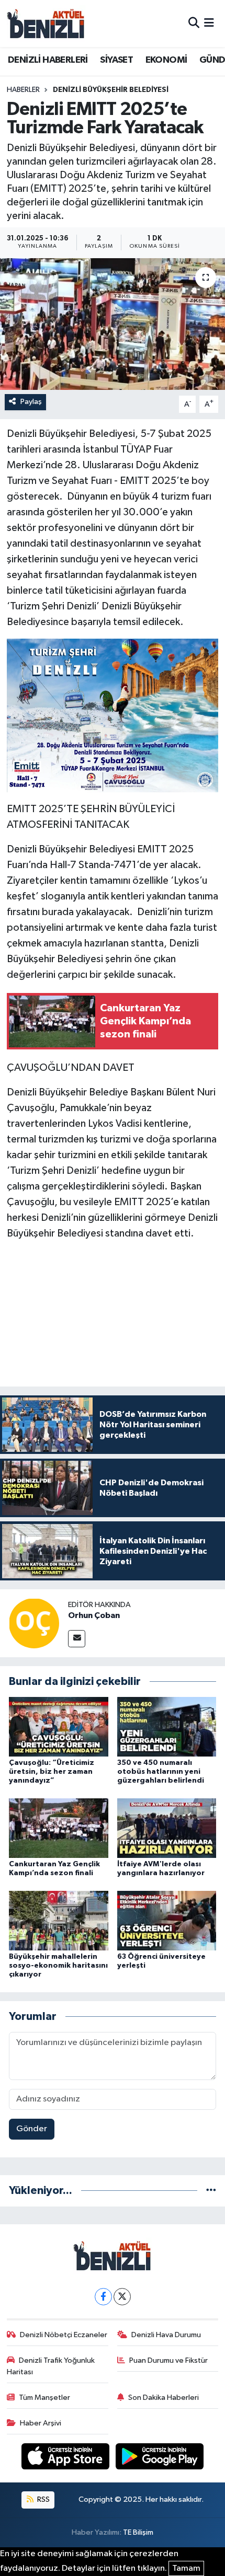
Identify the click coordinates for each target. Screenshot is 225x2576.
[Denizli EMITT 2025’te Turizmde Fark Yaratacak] (113, 324)
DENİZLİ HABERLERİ (48, 60)
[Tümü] (211, 2191)
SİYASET (116, 60)
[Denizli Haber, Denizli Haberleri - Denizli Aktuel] (46, 24)
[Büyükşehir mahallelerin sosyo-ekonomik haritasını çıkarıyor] (59, 1920)
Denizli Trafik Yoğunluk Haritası (51, 2366)
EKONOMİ (166, 60)
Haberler (23, 90)
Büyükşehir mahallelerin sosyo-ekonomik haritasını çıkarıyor (58, 1966)
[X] (122, 2297)
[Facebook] (103, 2297)
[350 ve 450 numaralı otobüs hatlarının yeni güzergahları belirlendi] (167, 1726)
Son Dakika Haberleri (164, 2398)
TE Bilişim (138, 2532)
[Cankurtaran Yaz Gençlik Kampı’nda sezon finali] (59, 1828)
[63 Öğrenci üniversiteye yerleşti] (167, 1920)
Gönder (32, 2129)
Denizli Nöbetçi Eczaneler (64, 2335)
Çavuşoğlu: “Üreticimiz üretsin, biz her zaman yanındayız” (52, 1772)
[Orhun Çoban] (34, 1623)
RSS (43, 2499)
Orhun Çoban (94, 1615)
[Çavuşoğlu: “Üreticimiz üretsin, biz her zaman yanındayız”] (59, 1726)
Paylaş (31, 402)
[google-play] (160, 2458)
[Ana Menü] (209, 23)
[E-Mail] (77, 1639)
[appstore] (66, 2458)
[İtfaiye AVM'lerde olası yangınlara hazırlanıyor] (167, 1828)
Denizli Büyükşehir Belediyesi (111, 90)
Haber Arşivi (41, 2423)
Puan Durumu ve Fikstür (168, 2360)
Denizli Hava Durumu (166, 2335)
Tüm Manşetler (44, 2398)
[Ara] (194, 23)
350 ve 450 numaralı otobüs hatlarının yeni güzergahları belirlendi (161, 1772)
